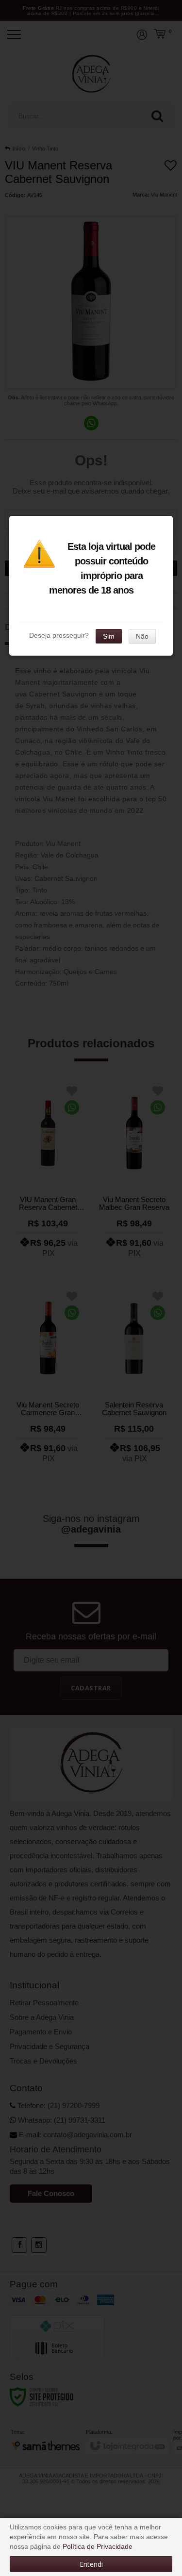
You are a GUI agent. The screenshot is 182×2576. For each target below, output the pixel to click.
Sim (109, 636)
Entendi (91, 2564)
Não (142, 636)
